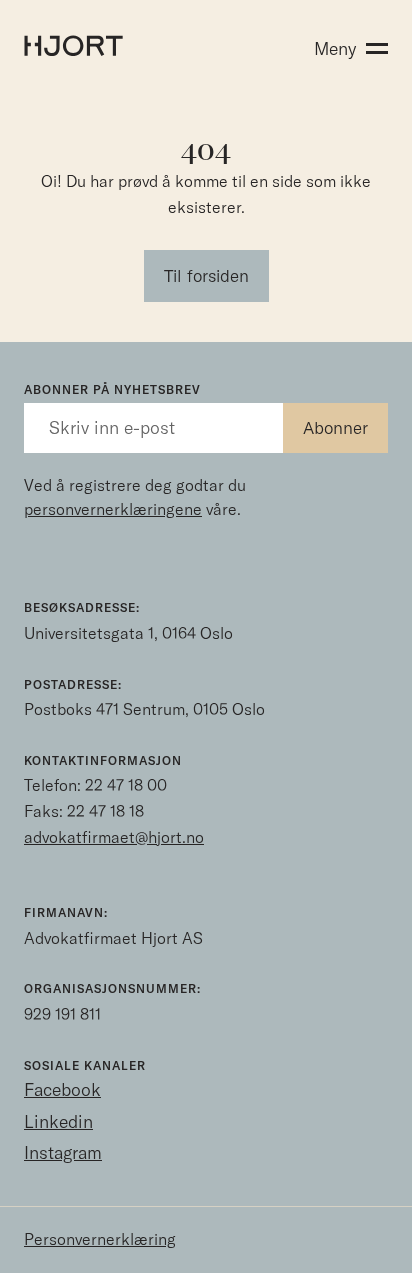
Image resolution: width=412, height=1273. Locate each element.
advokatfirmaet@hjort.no (114, 837)
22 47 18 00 (126, 785)
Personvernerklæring (100, 1239)
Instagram (63, 1152)
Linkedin (58, 1121)
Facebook (62, 1089)
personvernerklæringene (113, 509)
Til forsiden (206, 275)
